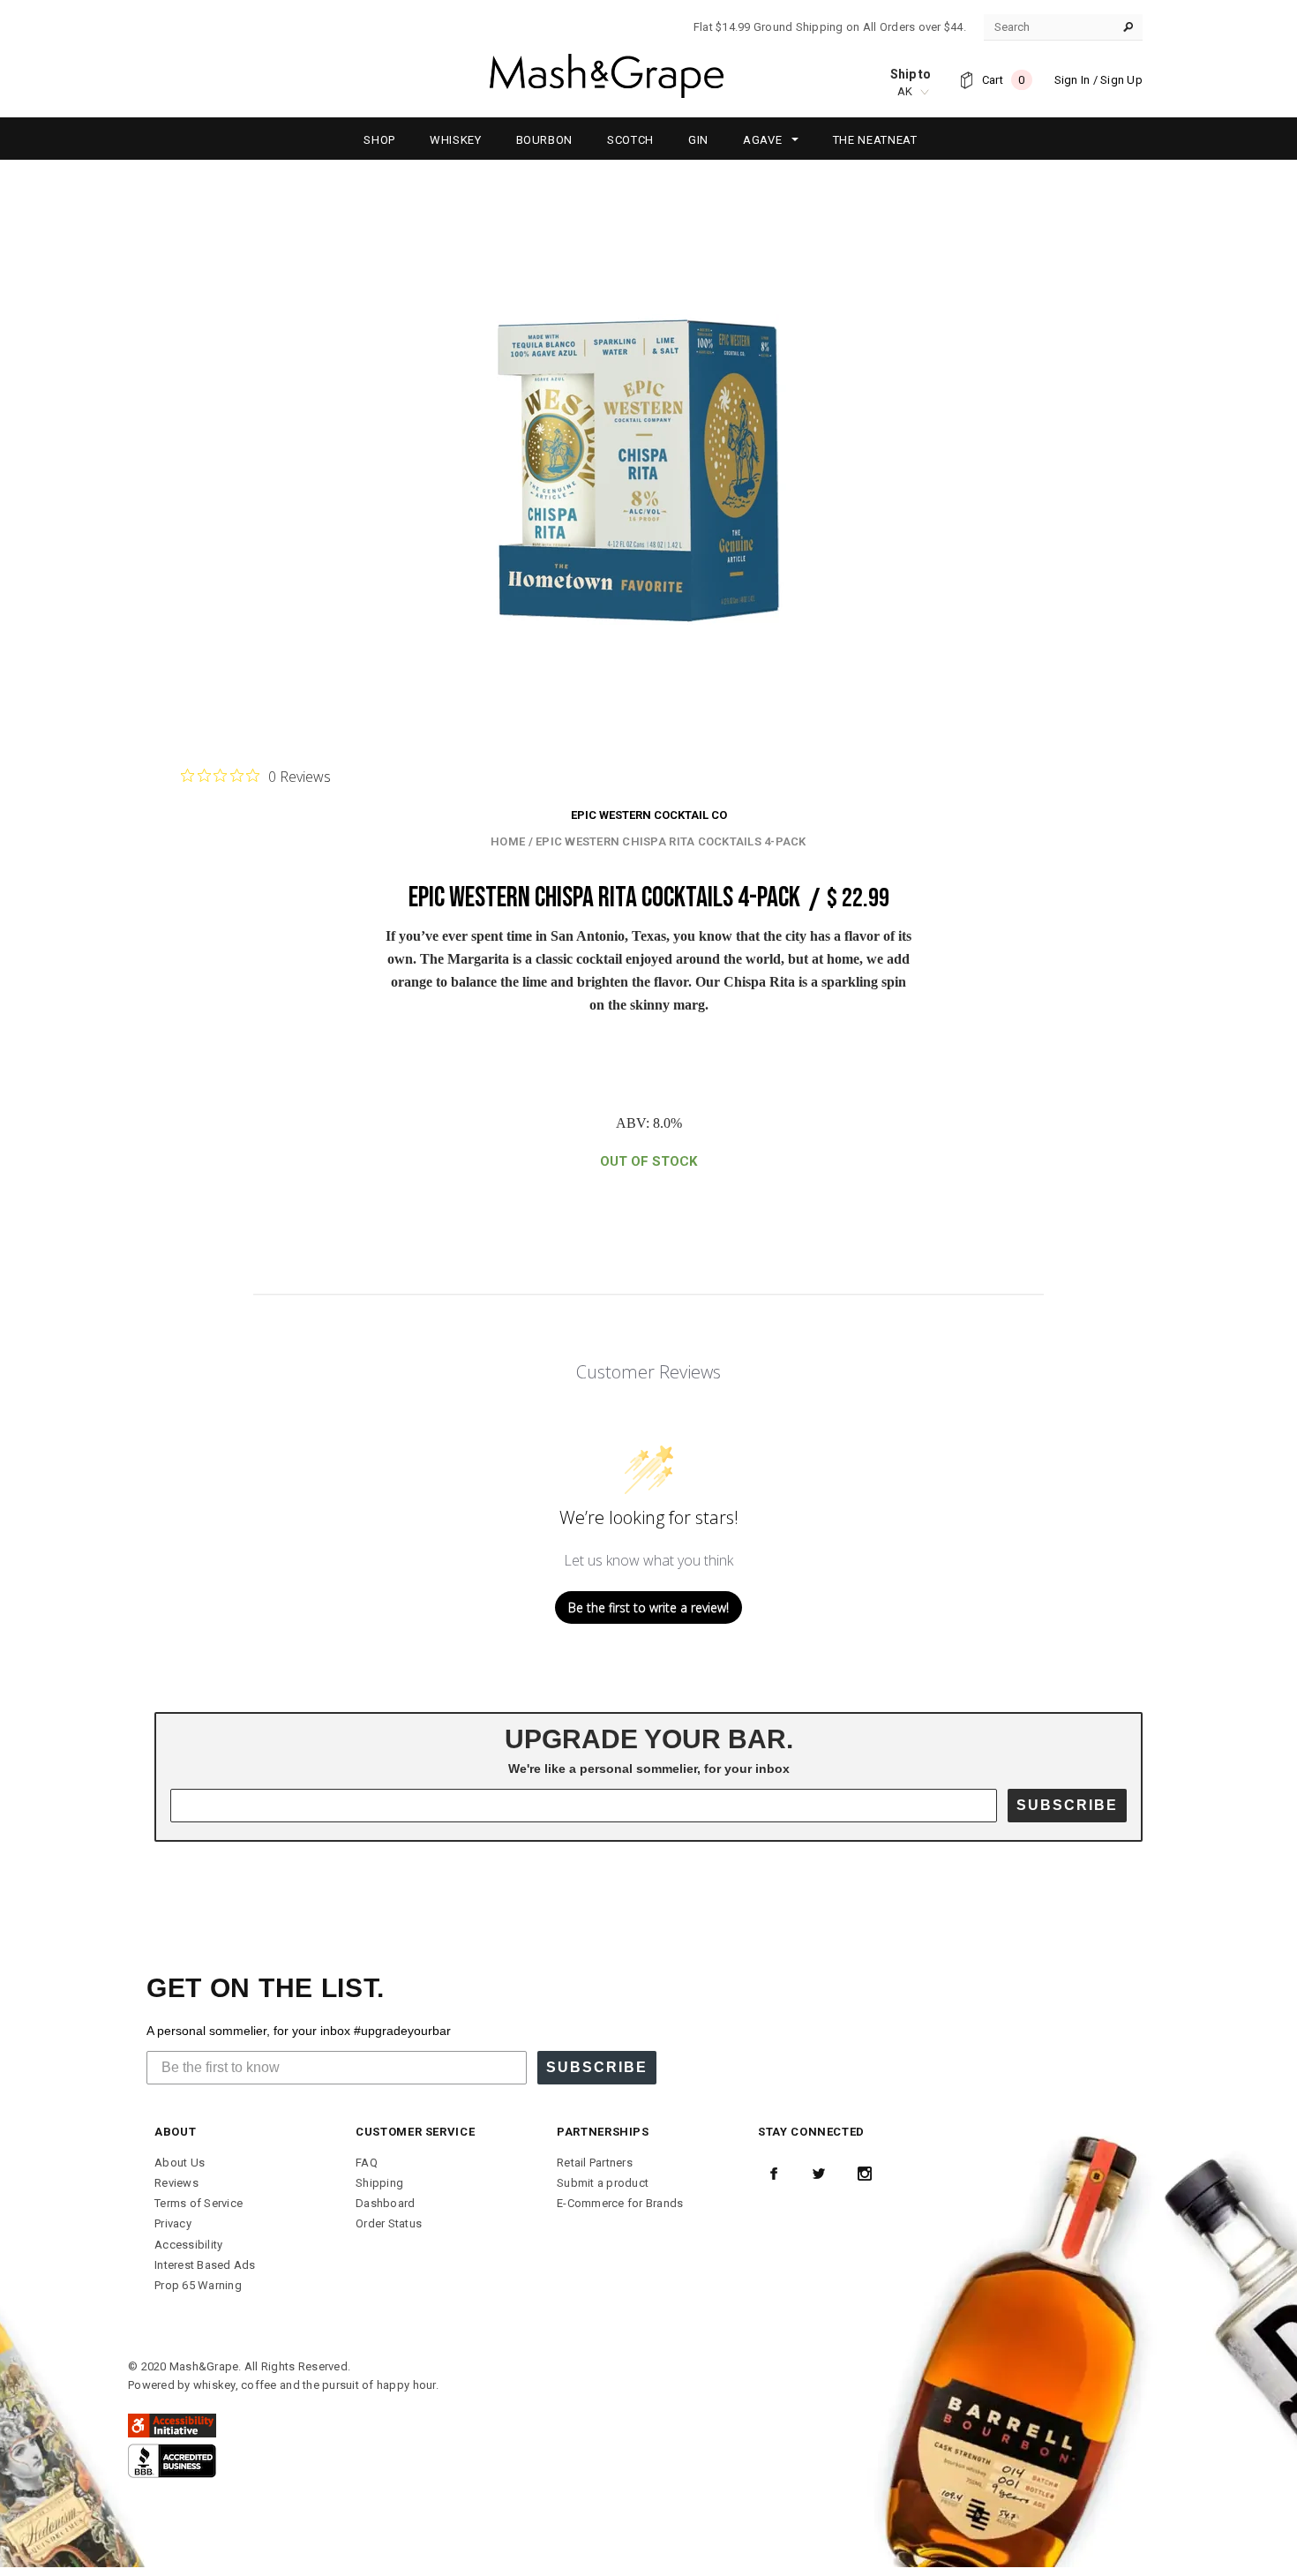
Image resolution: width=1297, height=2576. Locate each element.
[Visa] (172, 2460)
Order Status (389, 2223)
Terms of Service (199, 2203)
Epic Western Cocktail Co (649, 815)
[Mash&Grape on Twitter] (819, 2174)
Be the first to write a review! (648, 1607)
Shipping (379, 2183)
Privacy (173, 2223)
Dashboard (385, 2203)
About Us (180, 2163)
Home (508, 841)
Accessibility (188, 2245)
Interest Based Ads (205, 2265)
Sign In (1072, 80)
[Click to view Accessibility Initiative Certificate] (172, 2425)
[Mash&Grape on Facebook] (774, 2174)
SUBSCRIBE (1067, 1805)
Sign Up (1121, 80)
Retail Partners (595, 2163)
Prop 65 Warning (198, 2285)
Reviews (176, 2183)
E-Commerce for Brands (620, 2203)
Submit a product (603, 2183)
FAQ (367, 2163)
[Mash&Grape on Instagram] (865, 2174)
